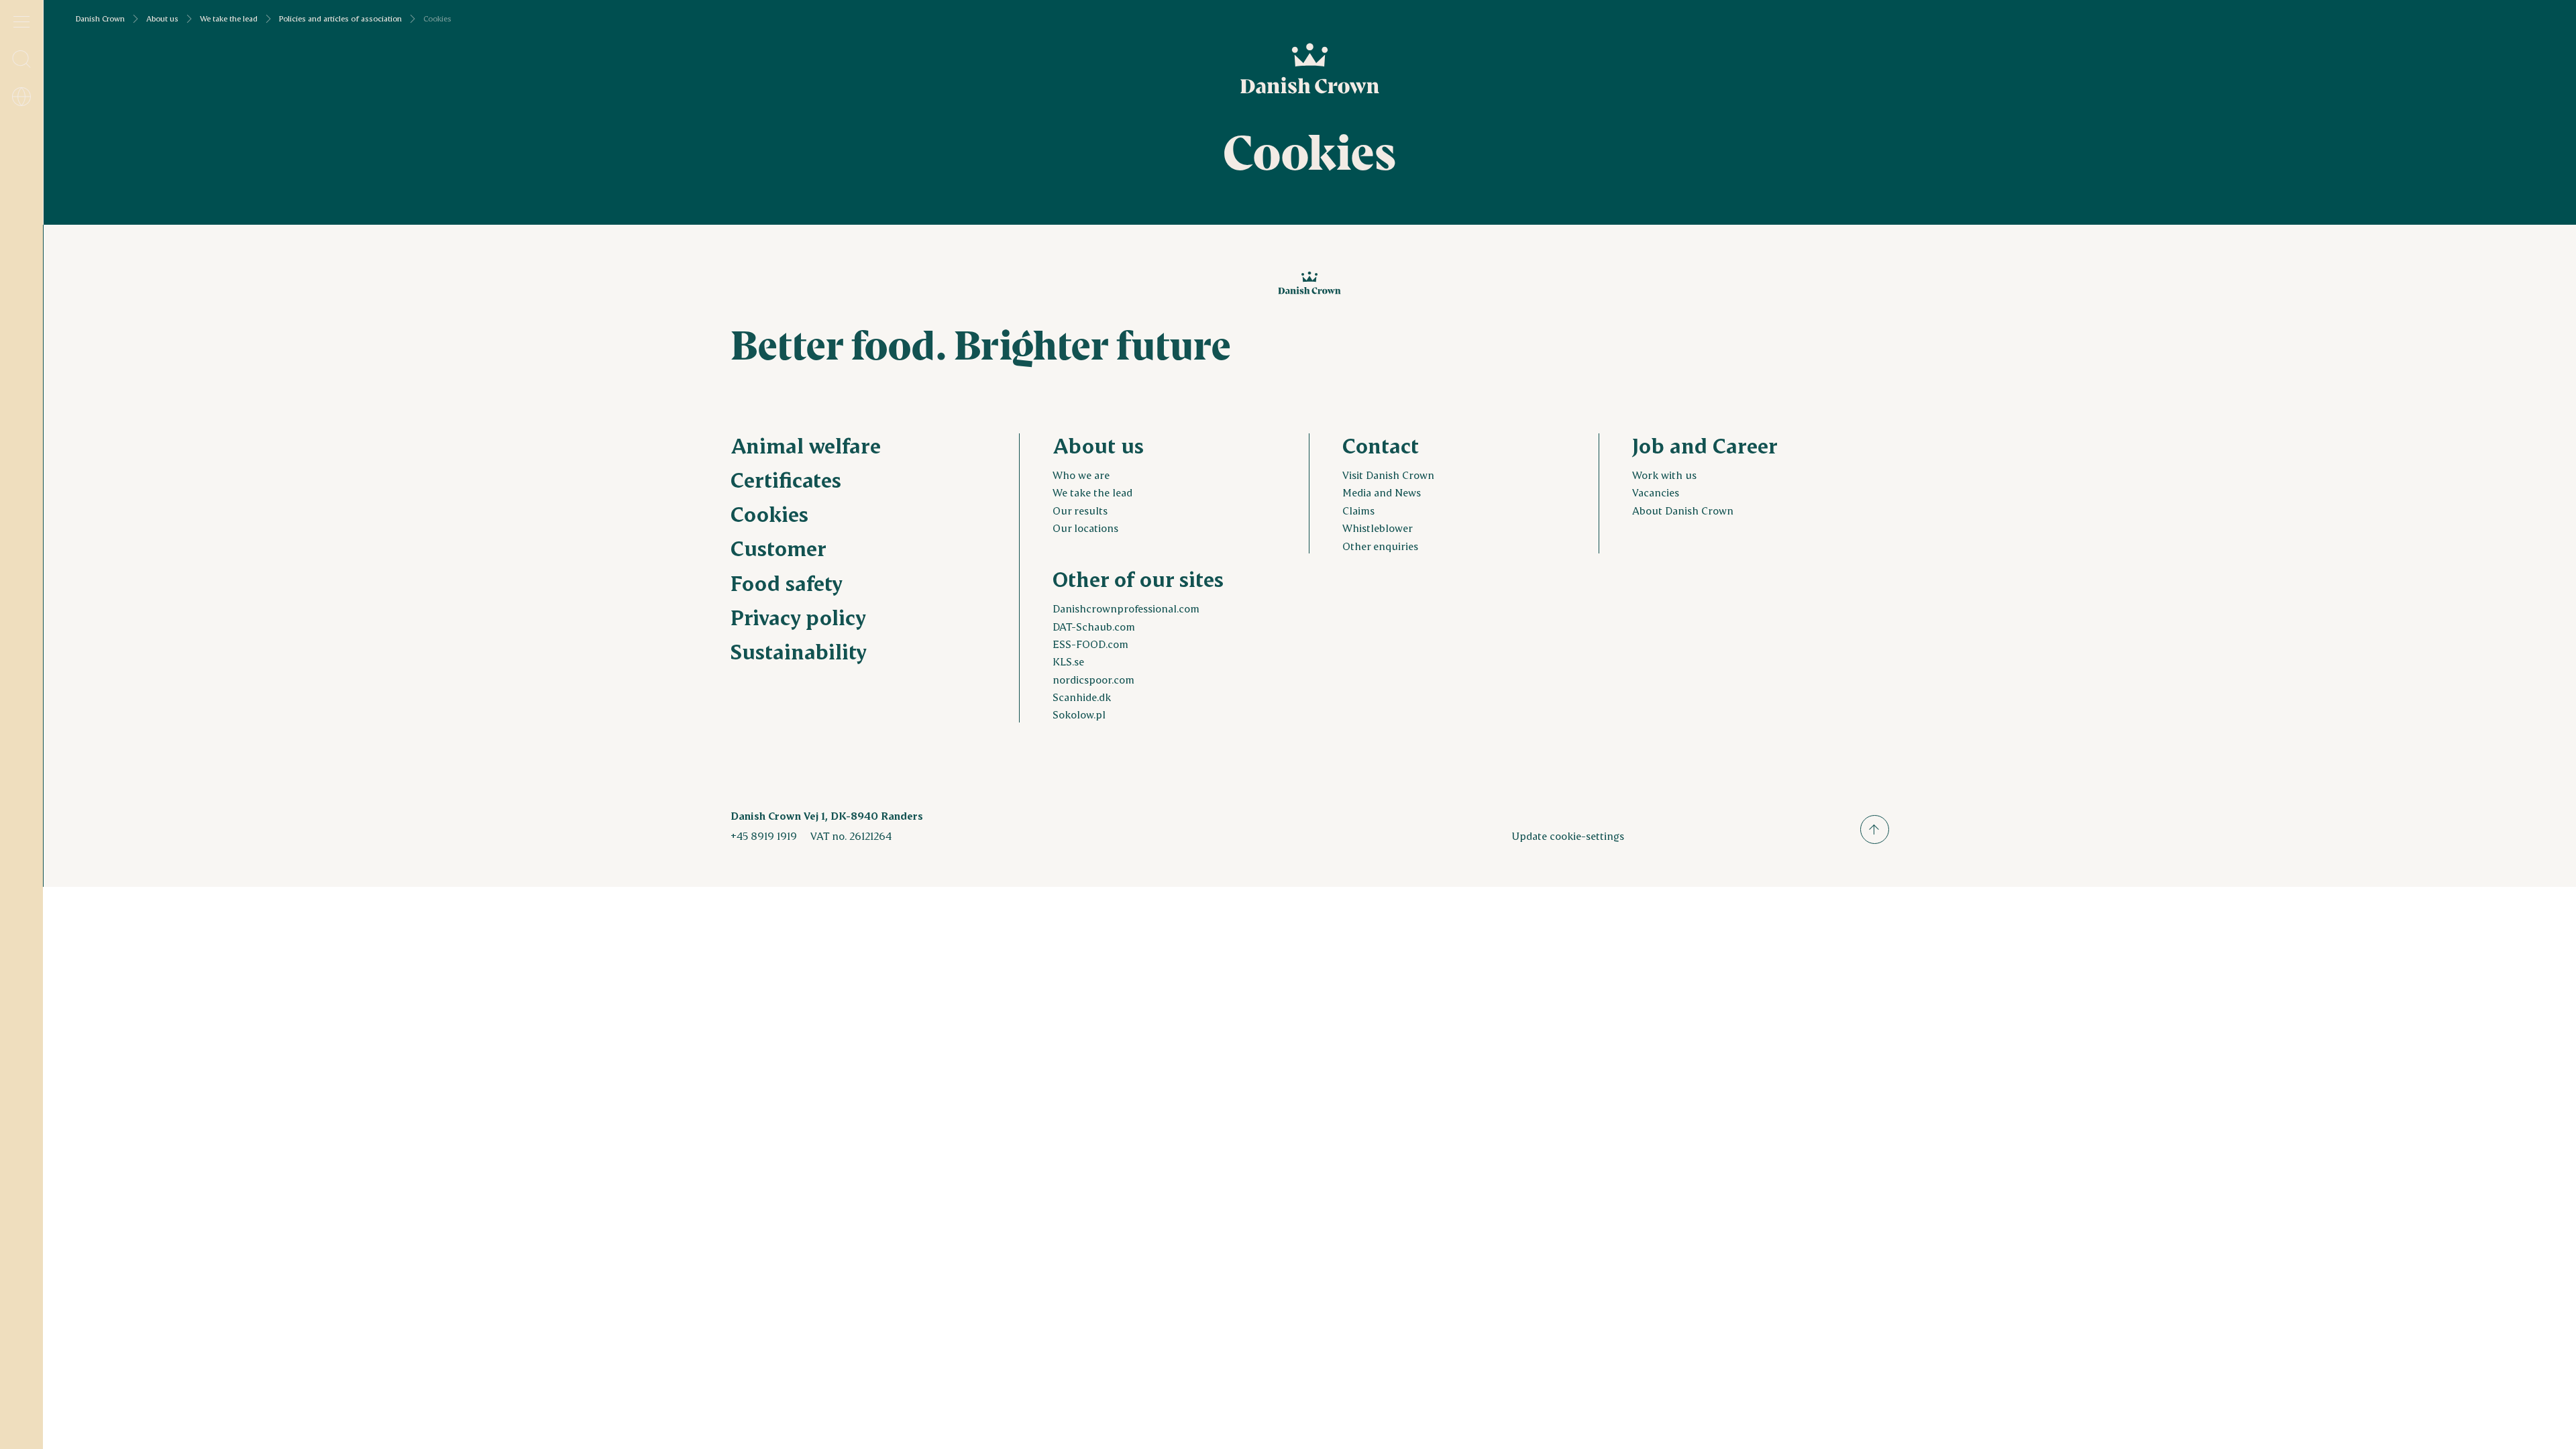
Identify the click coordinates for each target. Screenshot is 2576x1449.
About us (162, 19)
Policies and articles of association (340, 19)
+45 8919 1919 (764, 836)
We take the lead (229, 19)
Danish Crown (100, 19)
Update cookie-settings (1568, 836)
